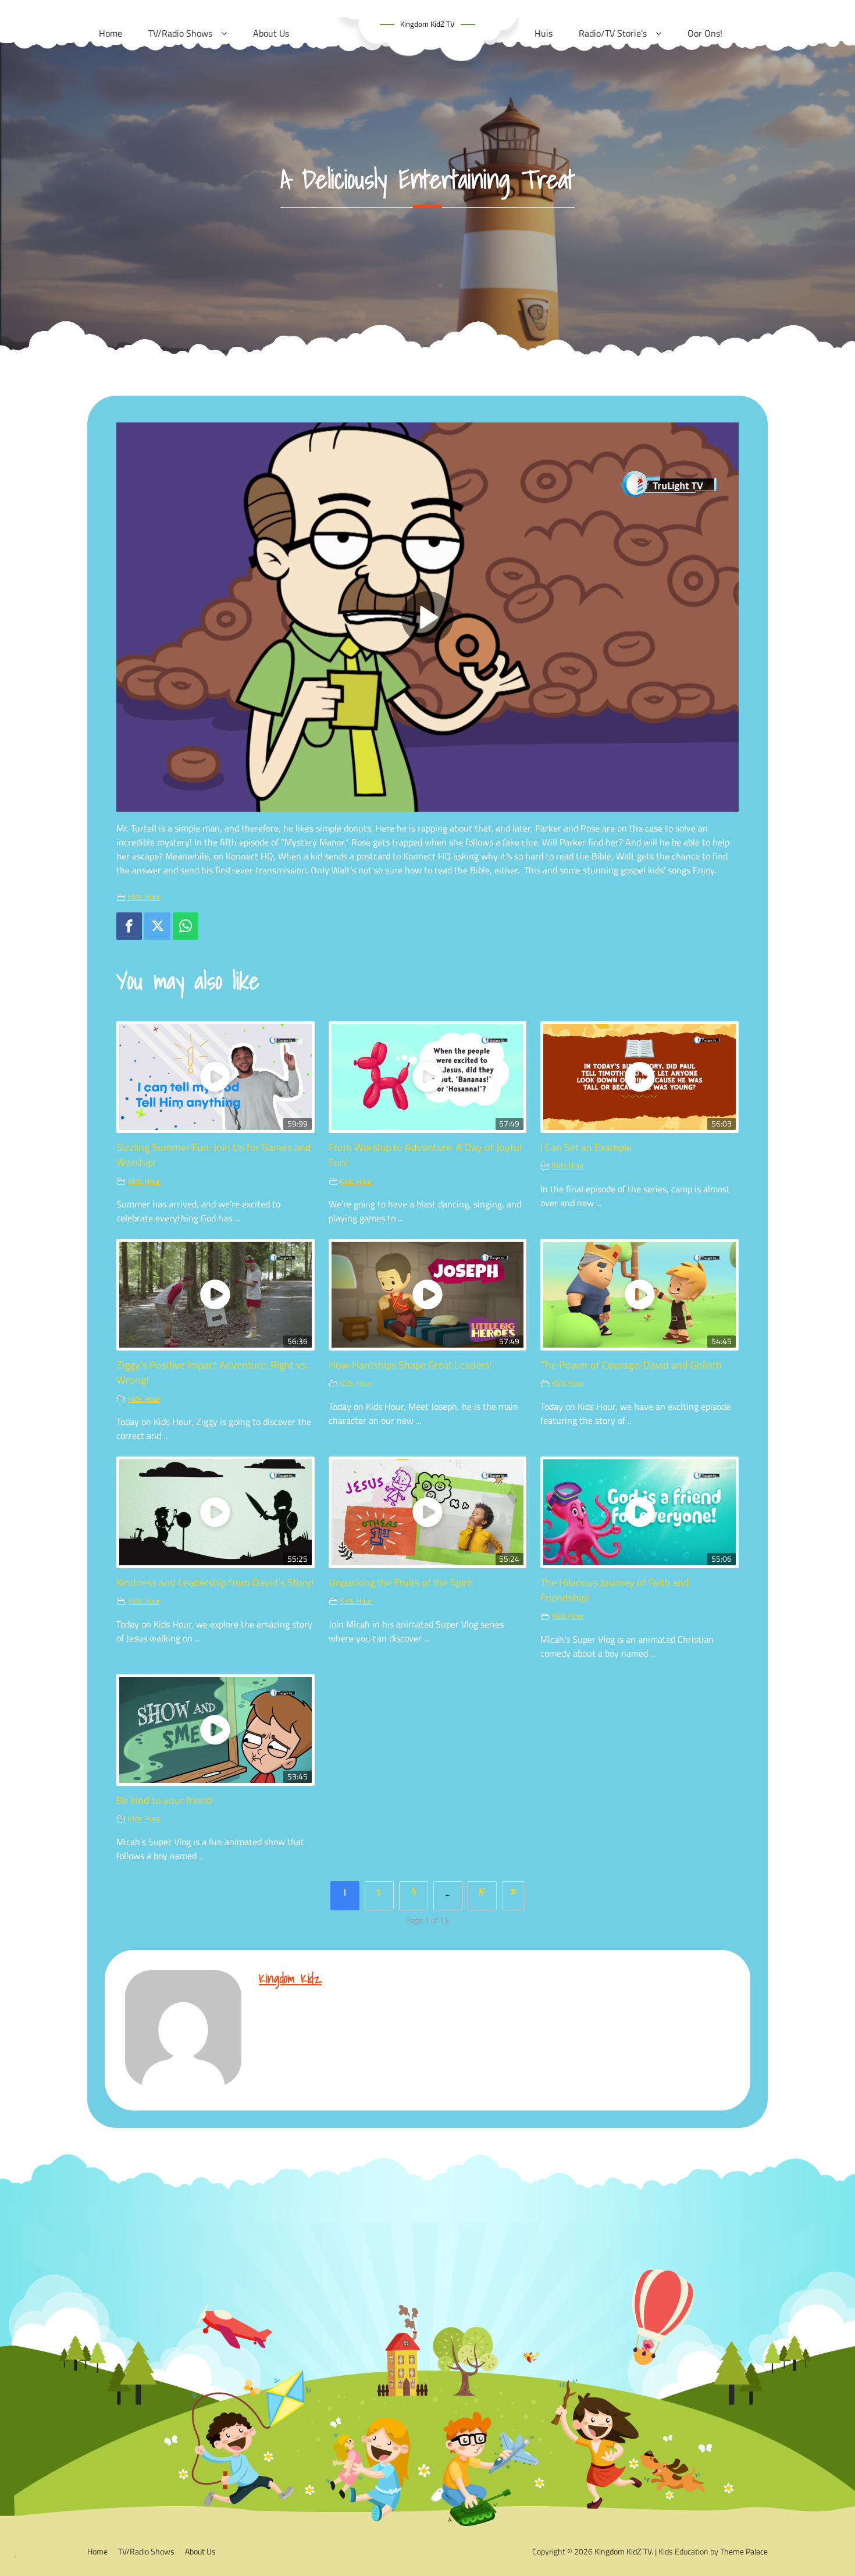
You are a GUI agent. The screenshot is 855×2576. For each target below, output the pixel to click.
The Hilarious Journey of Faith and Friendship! (615, 1590)
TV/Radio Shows (146, 2551)
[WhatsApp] (186, 926)
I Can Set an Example (586, 1147)
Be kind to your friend (164, 1800)
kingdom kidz (290, 1978)
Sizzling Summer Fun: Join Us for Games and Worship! (214, 1155)
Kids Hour (144, 897)
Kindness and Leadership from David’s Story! (215, 1582)
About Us (200, 2551)
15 (482, 1892)
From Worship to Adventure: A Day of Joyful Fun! (425, 1155)
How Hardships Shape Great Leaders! (410, 1365)
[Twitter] (157, 926)
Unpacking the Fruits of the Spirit (401, 1582)
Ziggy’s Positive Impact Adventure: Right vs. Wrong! (212, 1372)
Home (97, 2551)
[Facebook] (129, 926)
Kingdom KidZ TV (427, 24)
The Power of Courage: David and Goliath (631, 1365)
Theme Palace (744, 2551)
